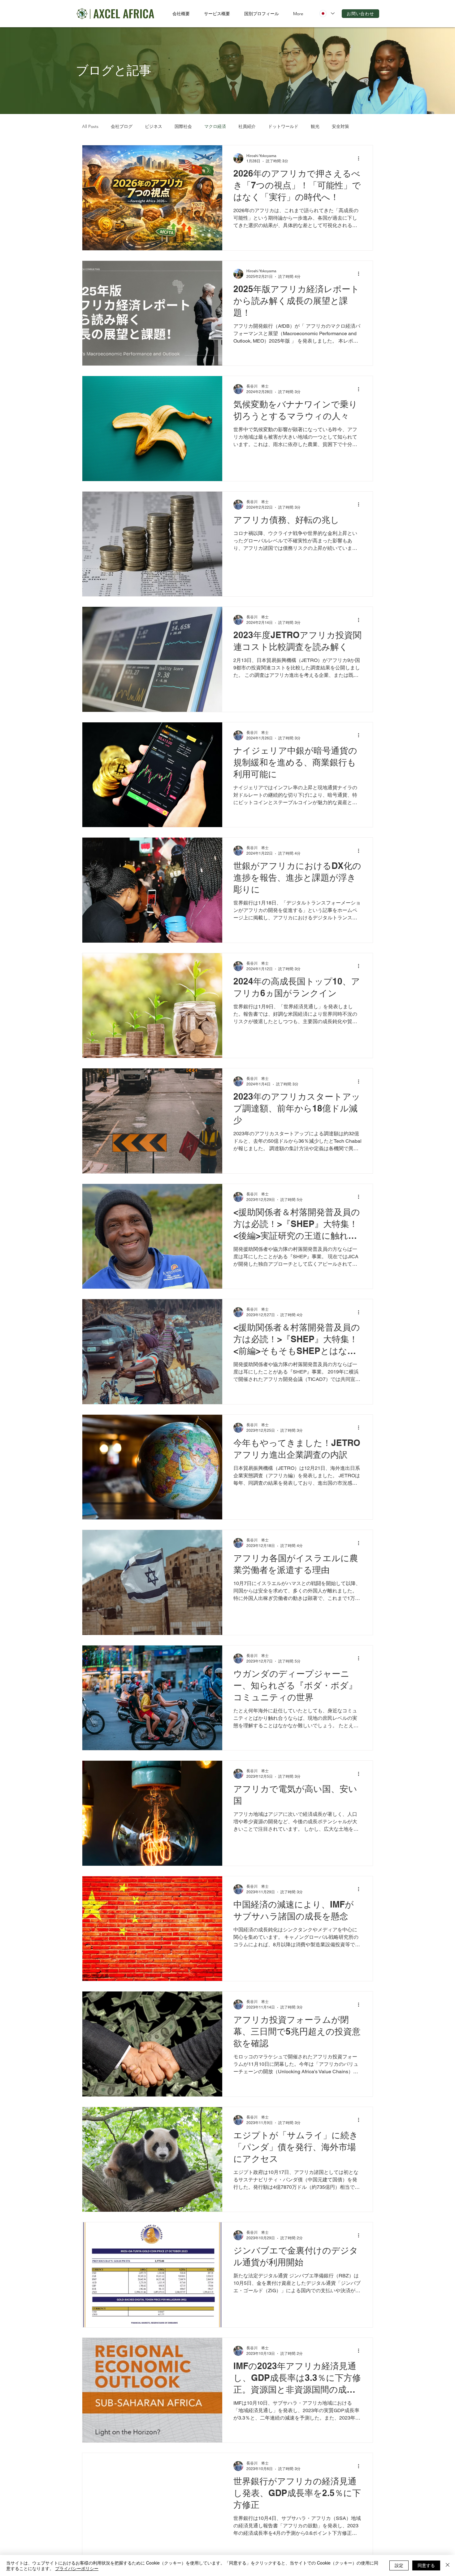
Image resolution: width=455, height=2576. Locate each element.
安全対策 (340, 127)
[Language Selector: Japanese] (327, 13)
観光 (315, 127)
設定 (399, 2565)
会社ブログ (122, 127)
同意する (426, 2565)
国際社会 (183, 127)
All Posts (90, 127)
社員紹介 (247, 127)
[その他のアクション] (361, 158)
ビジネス (154, 127)
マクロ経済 (215, 127)
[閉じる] (448, 2565)
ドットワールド (283, 127)
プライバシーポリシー (77, 2568)
